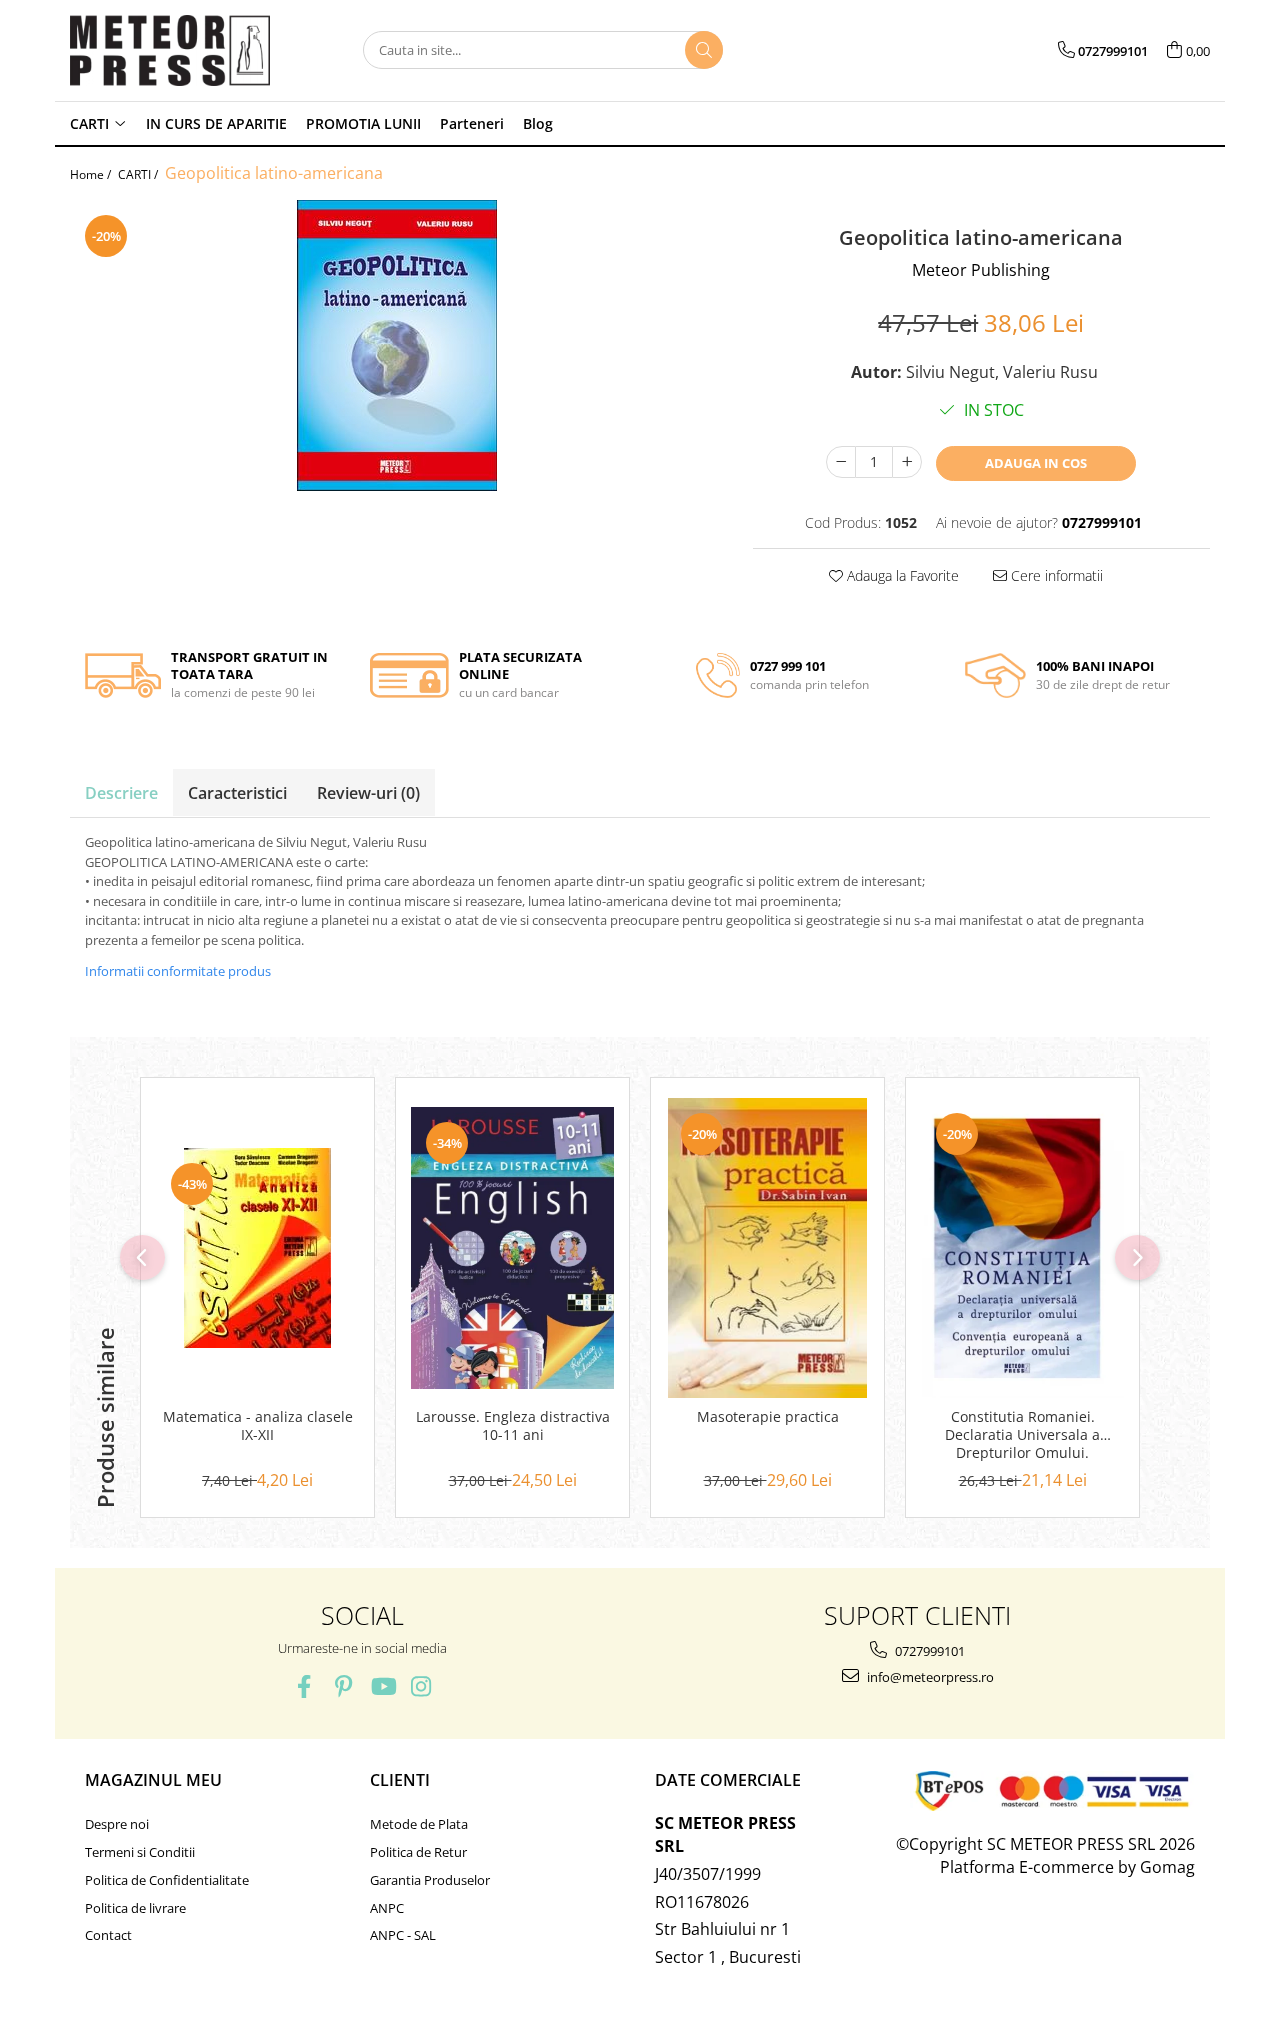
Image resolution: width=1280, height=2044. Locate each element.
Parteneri (472, 123)
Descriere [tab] (121, 793)
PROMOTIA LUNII (363, 123)
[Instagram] (421, 1686)
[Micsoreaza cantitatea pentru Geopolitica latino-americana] (841, 462)
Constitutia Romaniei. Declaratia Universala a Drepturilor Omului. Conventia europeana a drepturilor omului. (1023, 1436)
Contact (108, 1935)
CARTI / (139, 174)
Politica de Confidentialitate (167, 1880)
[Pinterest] (343, 1686)
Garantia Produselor (430, 1880)
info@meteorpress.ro (929, 1677)
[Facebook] (304, 1686)
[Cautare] (704, 50)
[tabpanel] (396, 345)
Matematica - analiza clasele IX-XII (258, 1426)
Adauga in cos (1036, 463)
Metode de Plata (419, 1824)
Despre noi (117, 1824)
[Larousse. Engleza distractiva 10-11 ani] (512, 1248)
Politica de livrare (135, 1908)
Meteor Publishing (981, 270)
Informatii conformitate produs (178, 971)
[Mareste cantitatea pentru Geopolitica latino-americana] (907, 462)
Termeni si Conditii (140, 1852)
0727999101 (928, 1651)
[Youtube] (382, 1686)
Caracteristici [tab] (237, 793)
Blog (538, 123)
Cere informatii (1055, 575)
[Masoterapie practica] (767, 1248)
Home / (92, 174)
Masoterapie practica (768, 1417)
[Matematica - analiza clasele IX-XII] (257, 1248)
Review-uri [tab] (368, 793)
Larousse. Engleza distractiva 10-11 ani (513, 1426)
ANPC (387, 1908)
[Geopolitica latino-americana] (396, 345)
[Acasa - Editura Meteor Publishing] (170, 50)
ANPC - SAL (403, 1935)
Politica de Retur (418, 1852)
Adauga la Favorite (901, 575)
